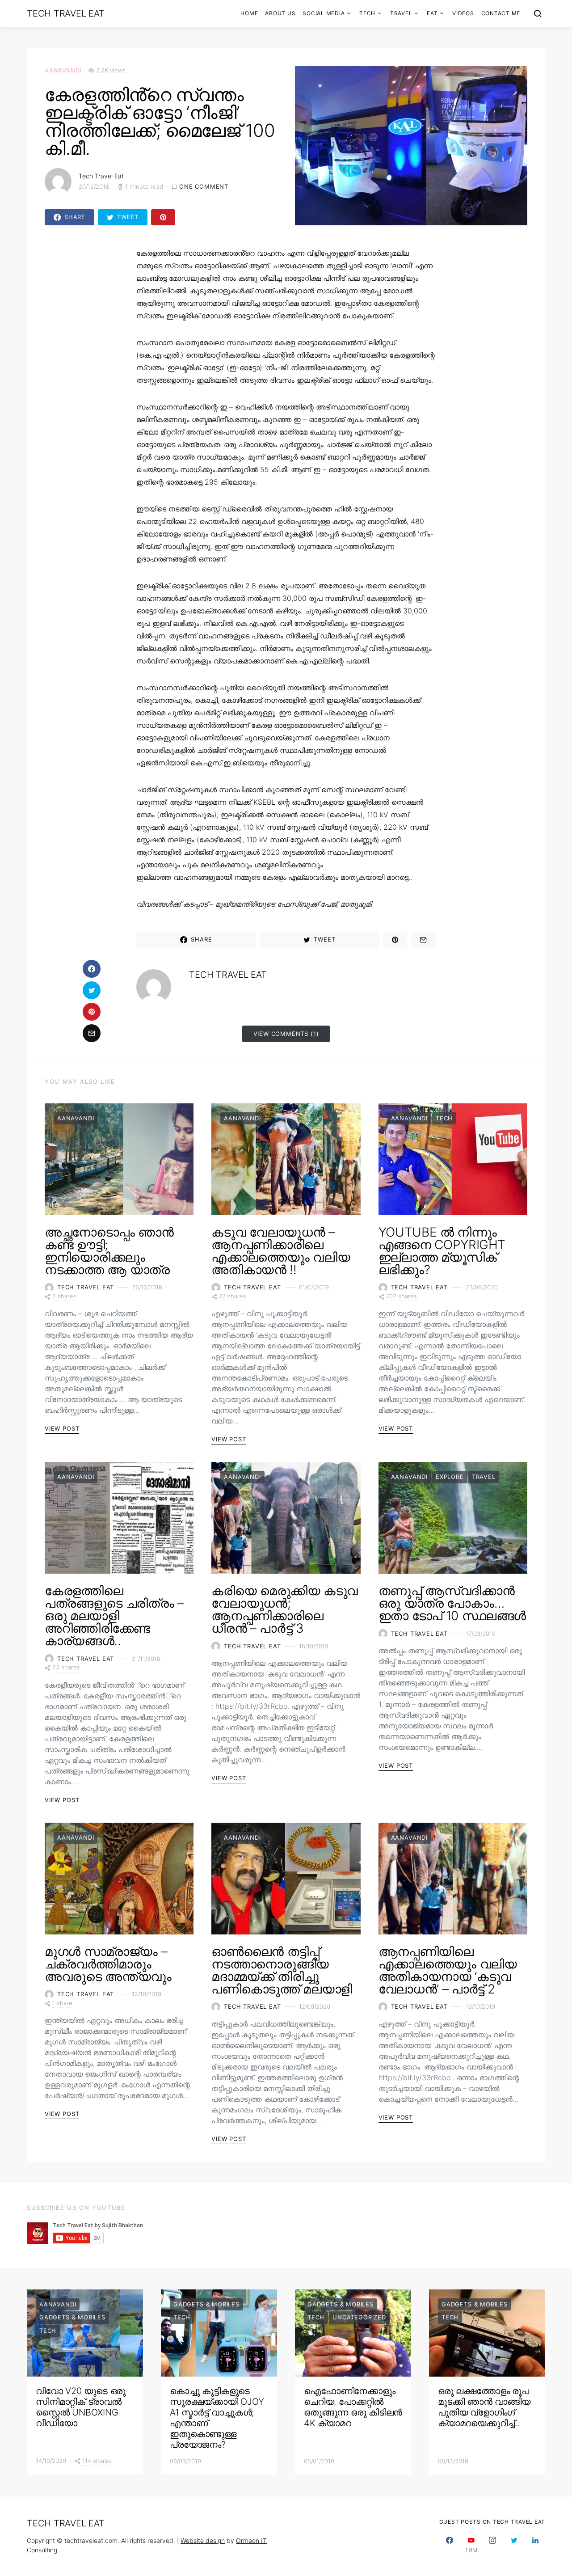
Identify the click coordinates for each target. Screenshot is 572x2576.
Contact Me (501, 13)
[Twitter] (514, 2545)
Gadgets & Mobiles (72, 2317)
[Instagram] (492, 2545)
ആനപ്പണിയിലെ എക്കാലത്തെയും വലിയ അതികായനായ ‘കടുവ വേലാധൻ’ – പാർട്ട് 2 (448, 1970)
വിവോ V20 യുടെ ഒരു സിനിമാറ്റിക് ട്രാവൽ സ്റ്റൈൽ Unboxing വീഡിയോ (81, 2407)
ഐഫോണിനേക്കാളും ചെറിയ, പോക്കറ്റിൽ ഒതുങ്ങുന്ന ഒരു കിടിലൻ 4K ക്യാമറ (353, 2407)
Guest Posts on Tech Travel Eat (492, 2522)
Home (249, 13)
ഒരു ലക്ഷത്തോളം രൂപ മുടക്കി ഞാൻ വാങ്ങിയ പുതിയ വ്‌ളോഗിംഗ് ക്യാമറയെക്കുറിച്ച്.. (484, 2407)
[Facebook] (450, 2545)
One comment (204, 186)
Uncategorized (359, 2317)
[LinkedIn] (535, 2545)
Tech (367, 13)
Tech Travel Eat (65, 13)
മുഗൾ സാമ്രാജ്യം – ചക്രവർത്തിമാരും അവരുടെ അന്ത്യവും (108, 1964)
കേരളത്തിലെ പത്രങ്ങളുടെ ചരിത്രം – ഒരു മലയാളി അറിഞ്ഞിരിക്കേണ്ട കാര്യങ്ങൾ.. (114, 1616)
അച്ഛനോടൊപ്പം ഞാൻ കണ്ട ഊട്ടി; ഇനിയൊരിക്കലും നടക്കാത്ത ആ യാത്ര (109, 1251)
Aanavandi (63, 70)
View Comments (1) (286, 1034)
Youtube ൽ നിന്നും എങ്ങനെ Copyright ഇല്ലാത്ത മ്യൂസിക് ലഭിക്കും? (442, 1251)
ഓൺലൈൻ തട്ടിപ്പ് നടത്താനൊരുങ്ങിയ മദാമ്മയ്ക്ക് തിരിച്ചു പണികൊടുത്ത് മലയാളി (282, 1970)
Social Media (324, 13)
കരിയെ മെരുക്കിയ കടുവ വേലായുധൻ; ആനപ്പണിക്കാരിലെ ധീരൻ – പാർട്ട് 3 (285, 1609)
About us (280, 13)
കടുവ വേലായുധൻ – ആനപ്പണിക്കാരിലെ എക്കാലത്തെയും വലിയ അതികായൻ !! (281, 1251)
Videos (463, 13)
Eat (432, 13)
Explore (450, 1477)
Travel (401, 13)
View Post (62, 1428)
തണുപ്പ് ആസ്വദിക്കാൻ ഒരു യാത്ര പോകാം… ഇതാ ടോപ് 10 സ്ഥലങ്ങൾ (452, 1603)
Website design (203, 2540)
